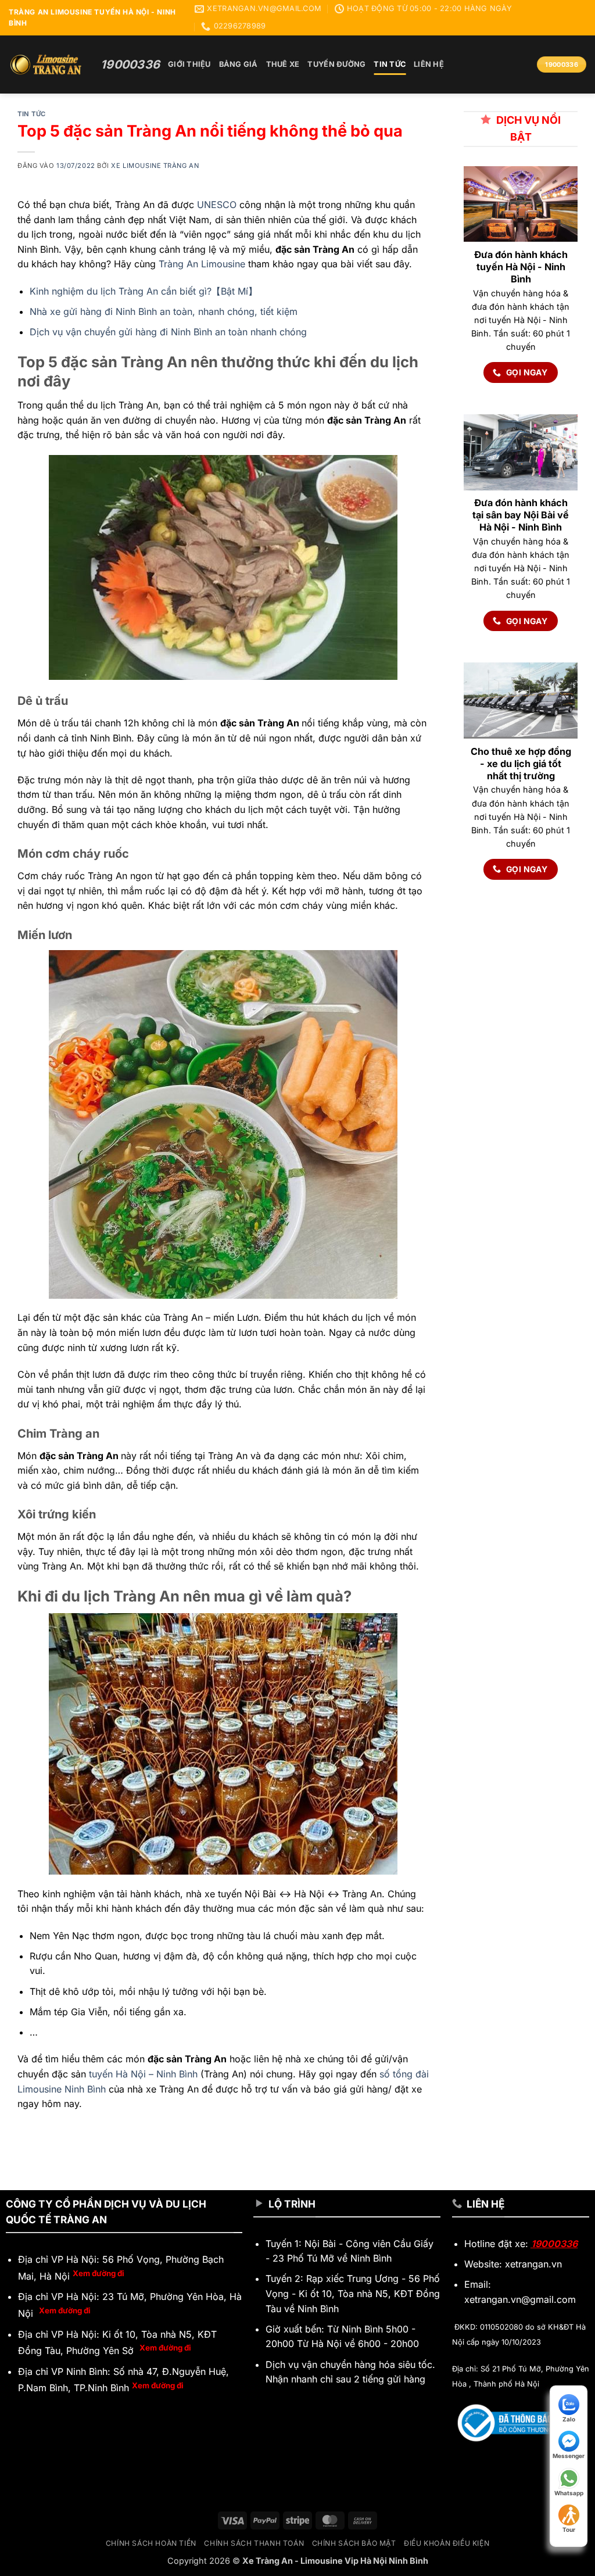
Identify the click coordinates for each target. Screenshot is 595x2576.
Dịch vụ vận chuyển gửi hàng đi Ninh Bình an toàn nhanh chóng (168, 332)
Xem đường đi (98, 2273)
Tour (569, 2530)
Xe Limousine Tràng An (155, 166)
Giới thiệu (189, 64)
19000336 (554, 2244)
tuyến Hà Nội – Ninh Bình (143, 2074)
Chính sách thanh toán (254, 2543)
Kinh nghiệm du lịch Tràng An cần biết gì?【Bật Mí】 (144, 291)
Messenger (569, 2456)
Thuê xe (283, 64)
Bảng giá (239, 64)
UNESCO (217, 205)
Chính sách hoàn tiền (151, 2543)
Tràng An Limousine (202, 264)
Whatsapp (569, 2493)
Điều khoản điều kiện (447, 2543)
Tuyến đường (336, 64)
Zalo (569, 2419)
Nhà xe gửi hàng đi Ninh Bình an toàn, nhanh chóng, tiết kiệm (164, 311)
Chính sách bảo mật (354, 2543)
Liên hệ (429, 64)
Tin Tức (390, 64)
